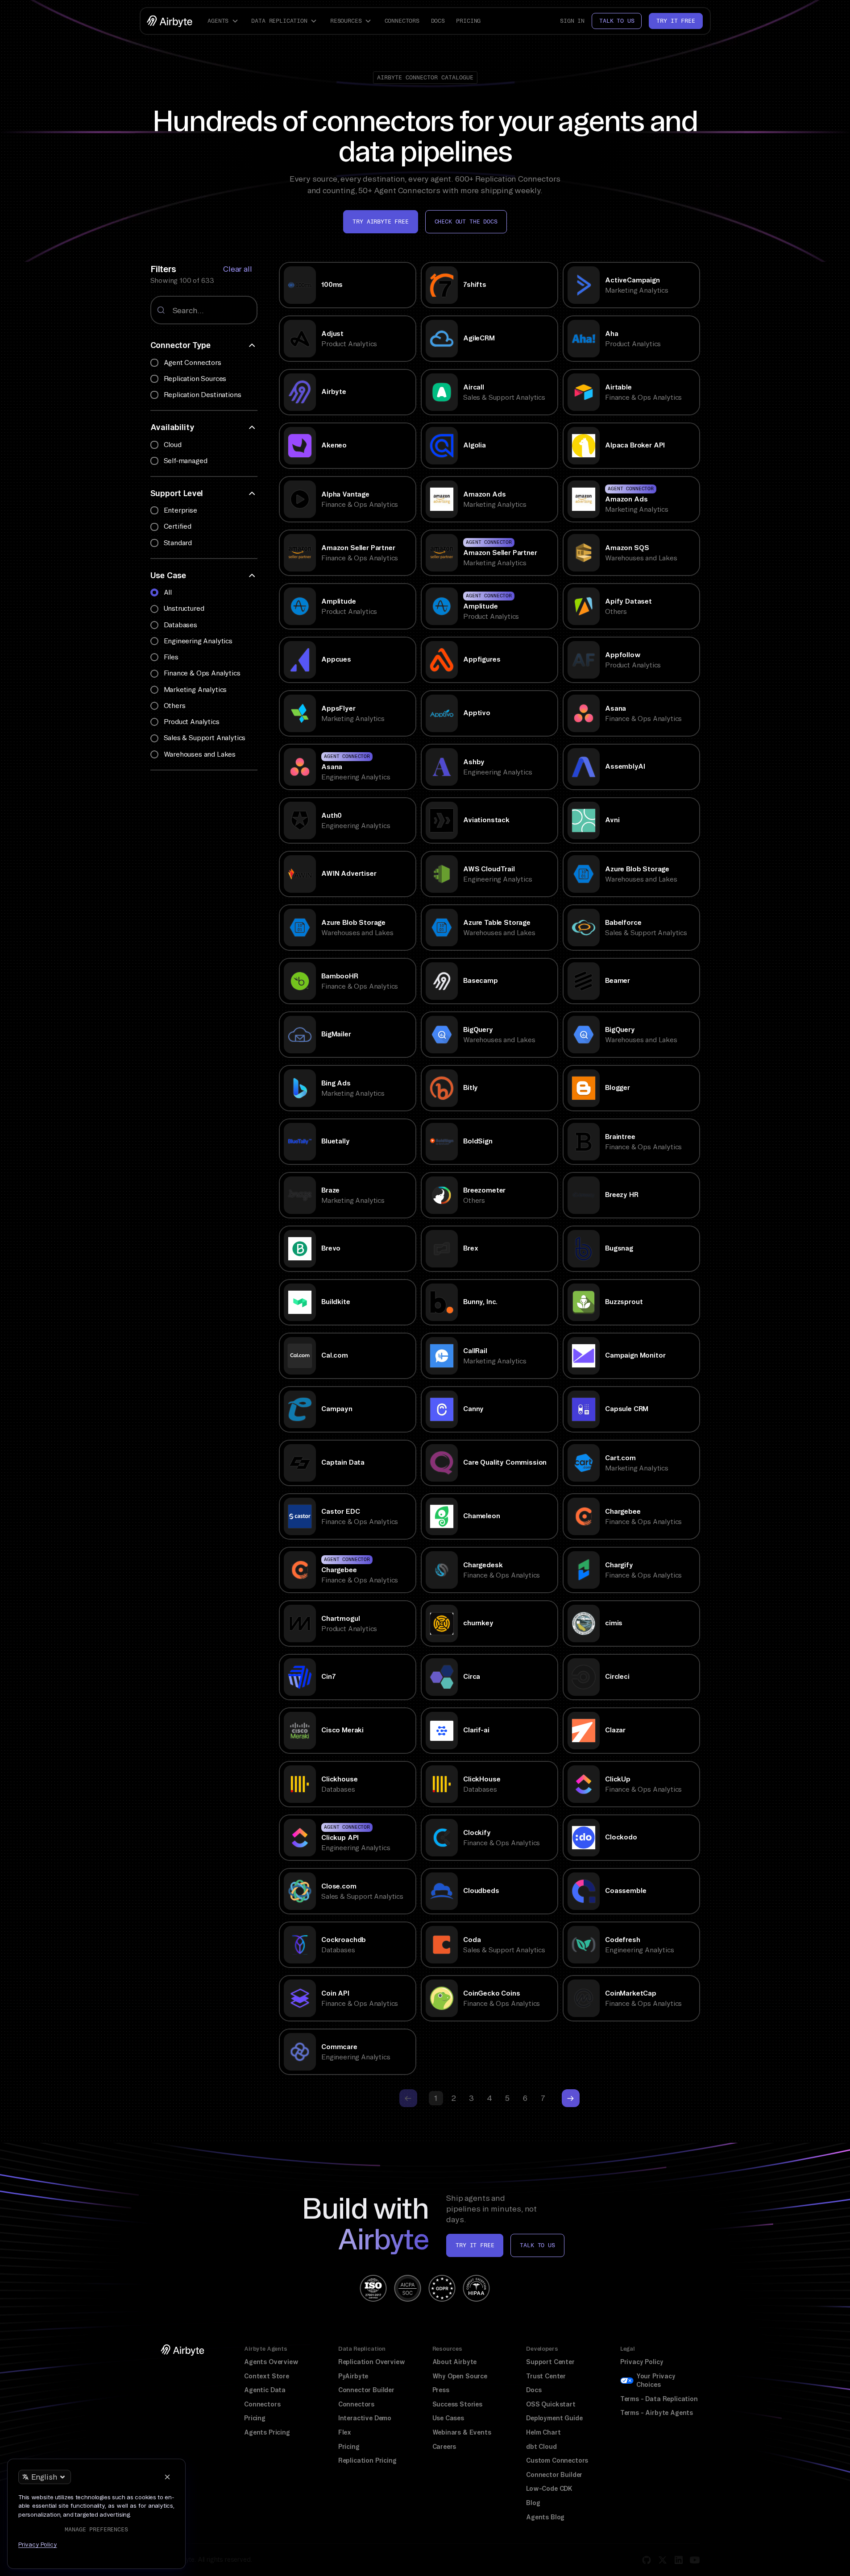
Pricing (468, 21)
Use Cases (448, 2418)
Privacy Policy (642, 2362)
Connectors (402, 21)
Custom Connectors (557, 2460)
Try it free (676, 21)
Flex (345, 2432)
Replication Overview (372, 2362)
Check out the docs (466, 222)
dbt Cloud (541, 2447)
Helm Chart (543, 2432)
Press (441, 2390)
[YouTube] (695, 2560)
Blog (533, 2503)
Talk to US (537, 2245)
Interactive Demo (365, 2418)
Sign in (572, 21)
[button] (224, 21)
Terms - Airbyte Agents (657, 2413)
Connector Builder (366, 2390)
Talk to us (617, 21)
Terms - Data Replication (659, 2399)
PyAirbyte (353, 2376)
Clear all (237, 269)
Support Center (550, 2362)
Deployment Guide (554, 2418)
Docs (438, 21)
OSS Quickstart (551, 2404)
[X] (663, 2560)
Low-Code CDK (549, 2489)
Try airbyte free (380, 222)
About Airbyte (455, 2362)
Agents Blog (545, 2517)
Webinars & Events (462, 2432)
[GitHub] (647, 2560)
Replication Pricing (367, 2460)
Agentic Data (265, 2390)
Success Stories (457, 2404)
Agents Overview (271, 2362)
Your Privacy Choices (656, 2381)
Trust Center (546, 2376)
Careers (444, 2447)
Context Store (267, 2376)
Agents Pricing (267, 2432)
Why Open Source (460, 2376)
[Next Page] (571, 2098)
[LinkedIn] (679, 2560)
